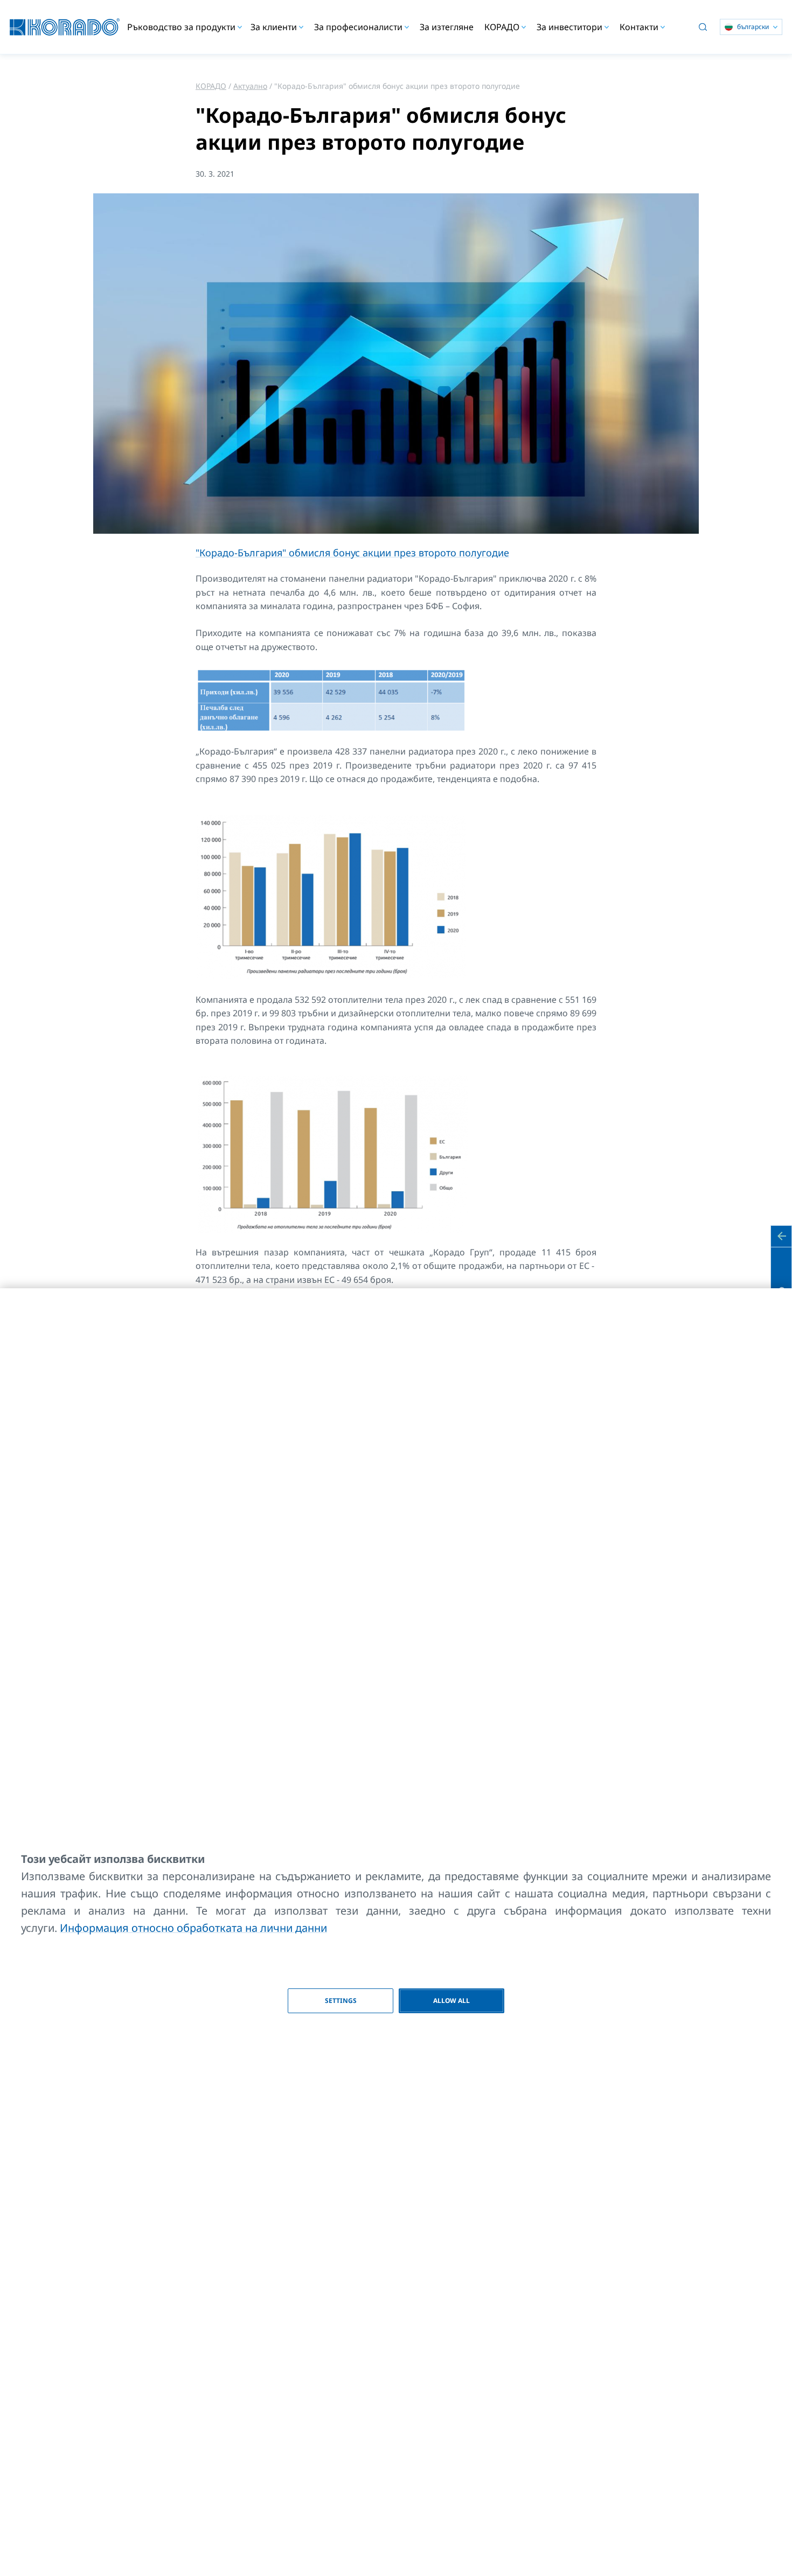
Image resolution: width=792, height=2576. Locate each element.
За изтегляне (447, 27)
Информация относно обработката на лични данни (193, 1928)
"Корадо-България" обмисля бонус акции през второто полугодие (352, 553)
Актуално (250, 86)
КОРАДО (211, 86)
